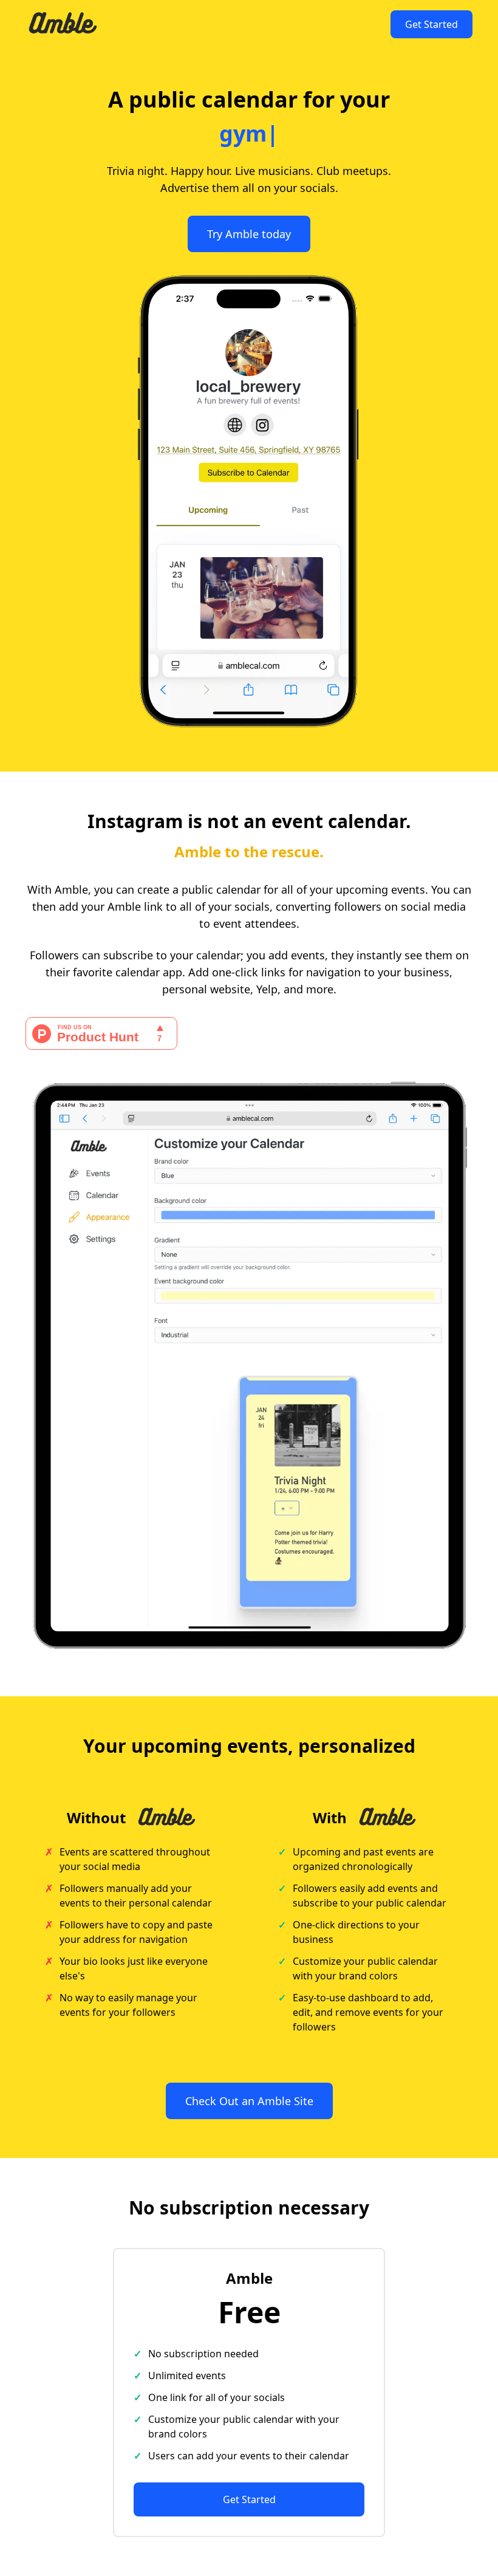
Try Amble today (249, 234)
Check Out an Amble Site (249, 2101)
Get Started (431, 24)
